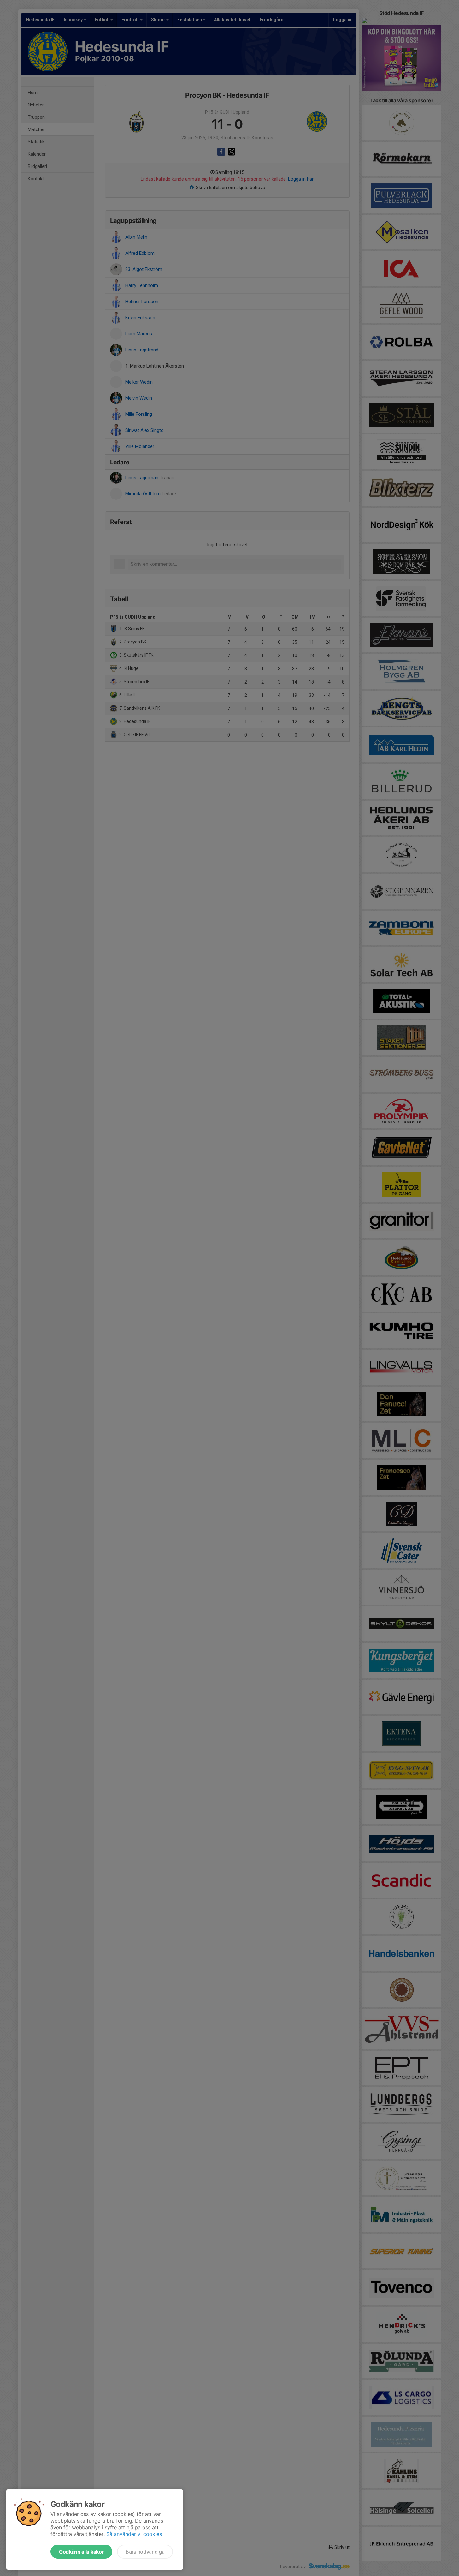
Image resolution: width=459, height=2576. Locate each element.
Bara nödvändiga (145, 2552)
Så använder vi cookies (134, 2534)
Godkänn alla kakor (81, 2552)
